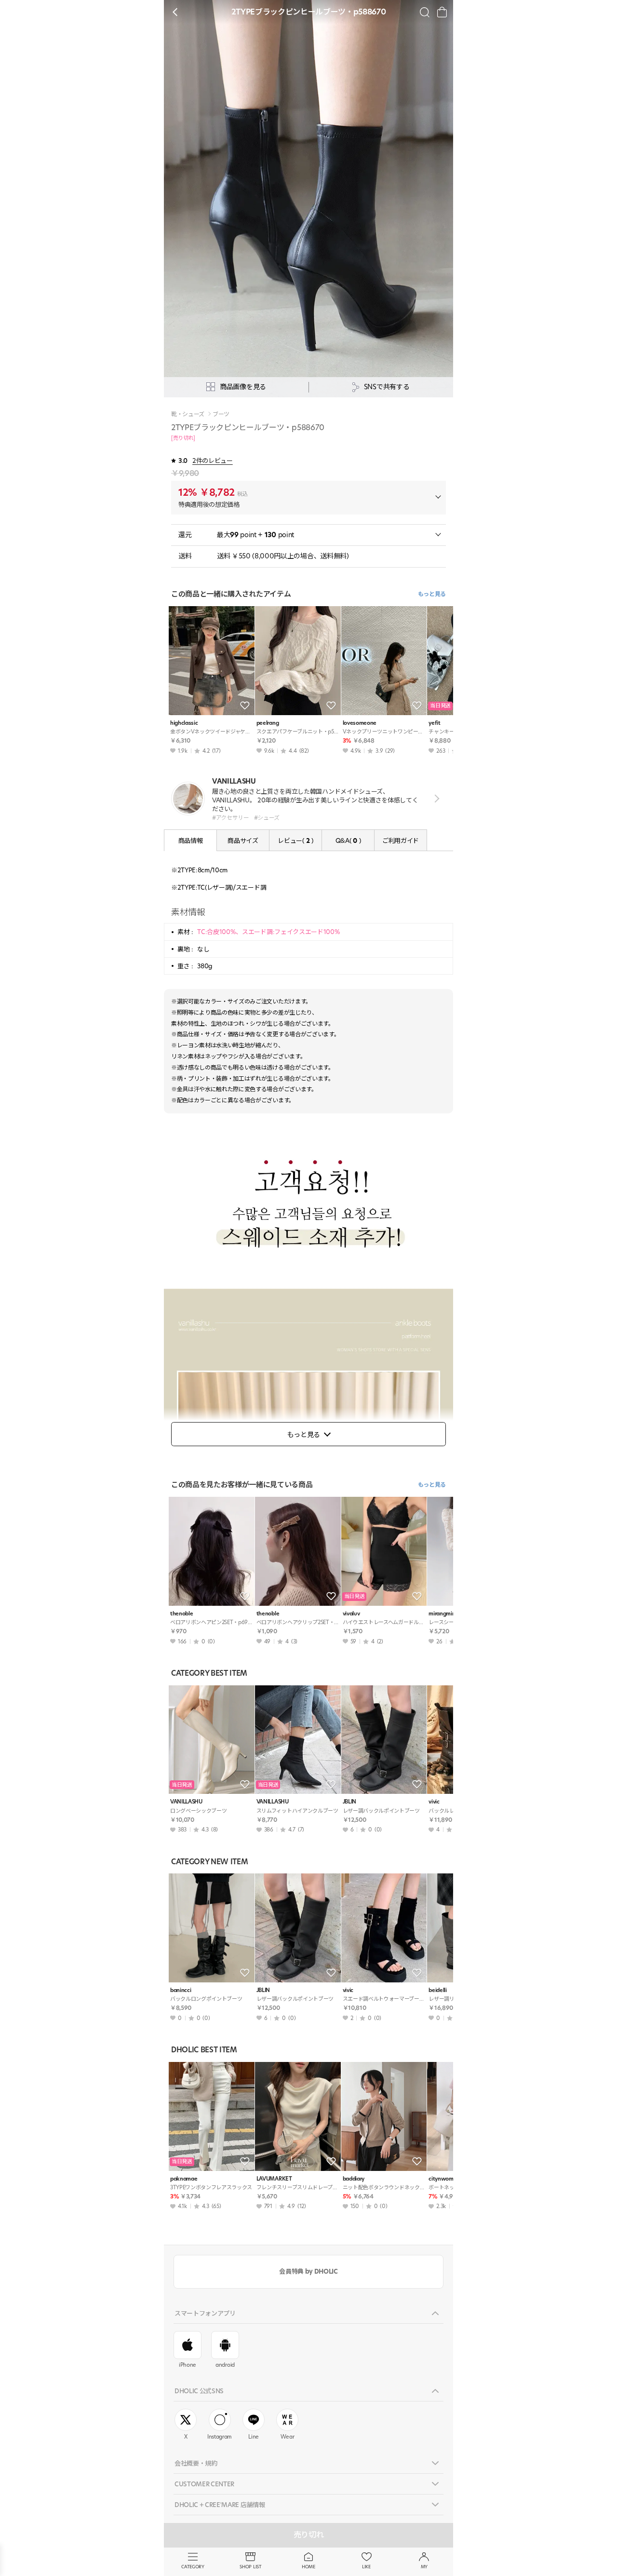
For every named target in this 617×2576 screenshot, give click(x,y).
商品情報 (191, 841)
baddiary (354, 2179)
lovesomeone (360, 723)
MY (424, 2567)
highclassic (184, 723)
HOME (308, 2567)
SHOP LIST (250, 2567)
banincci (181, 1990)
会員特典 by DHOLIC (308, 2271)
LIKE (366, 2567)
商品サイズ (243, 841)
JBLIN (349, 1802)
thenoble (181, 1614)
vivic (348, 1990)
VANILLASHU (186, 1802)
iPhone (188, 2365)
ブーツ (221, 414)
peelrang (268, 723)
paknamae (184, 2179)
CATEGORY (193, 2567)
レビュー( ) (295, 841)
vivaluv (351, 1614)
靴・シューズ (188, 414)
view (435, 799)
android (225, 2365)
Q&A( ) (348, 841)
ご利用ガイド (401, 841)
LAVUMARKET (274, 2179)
